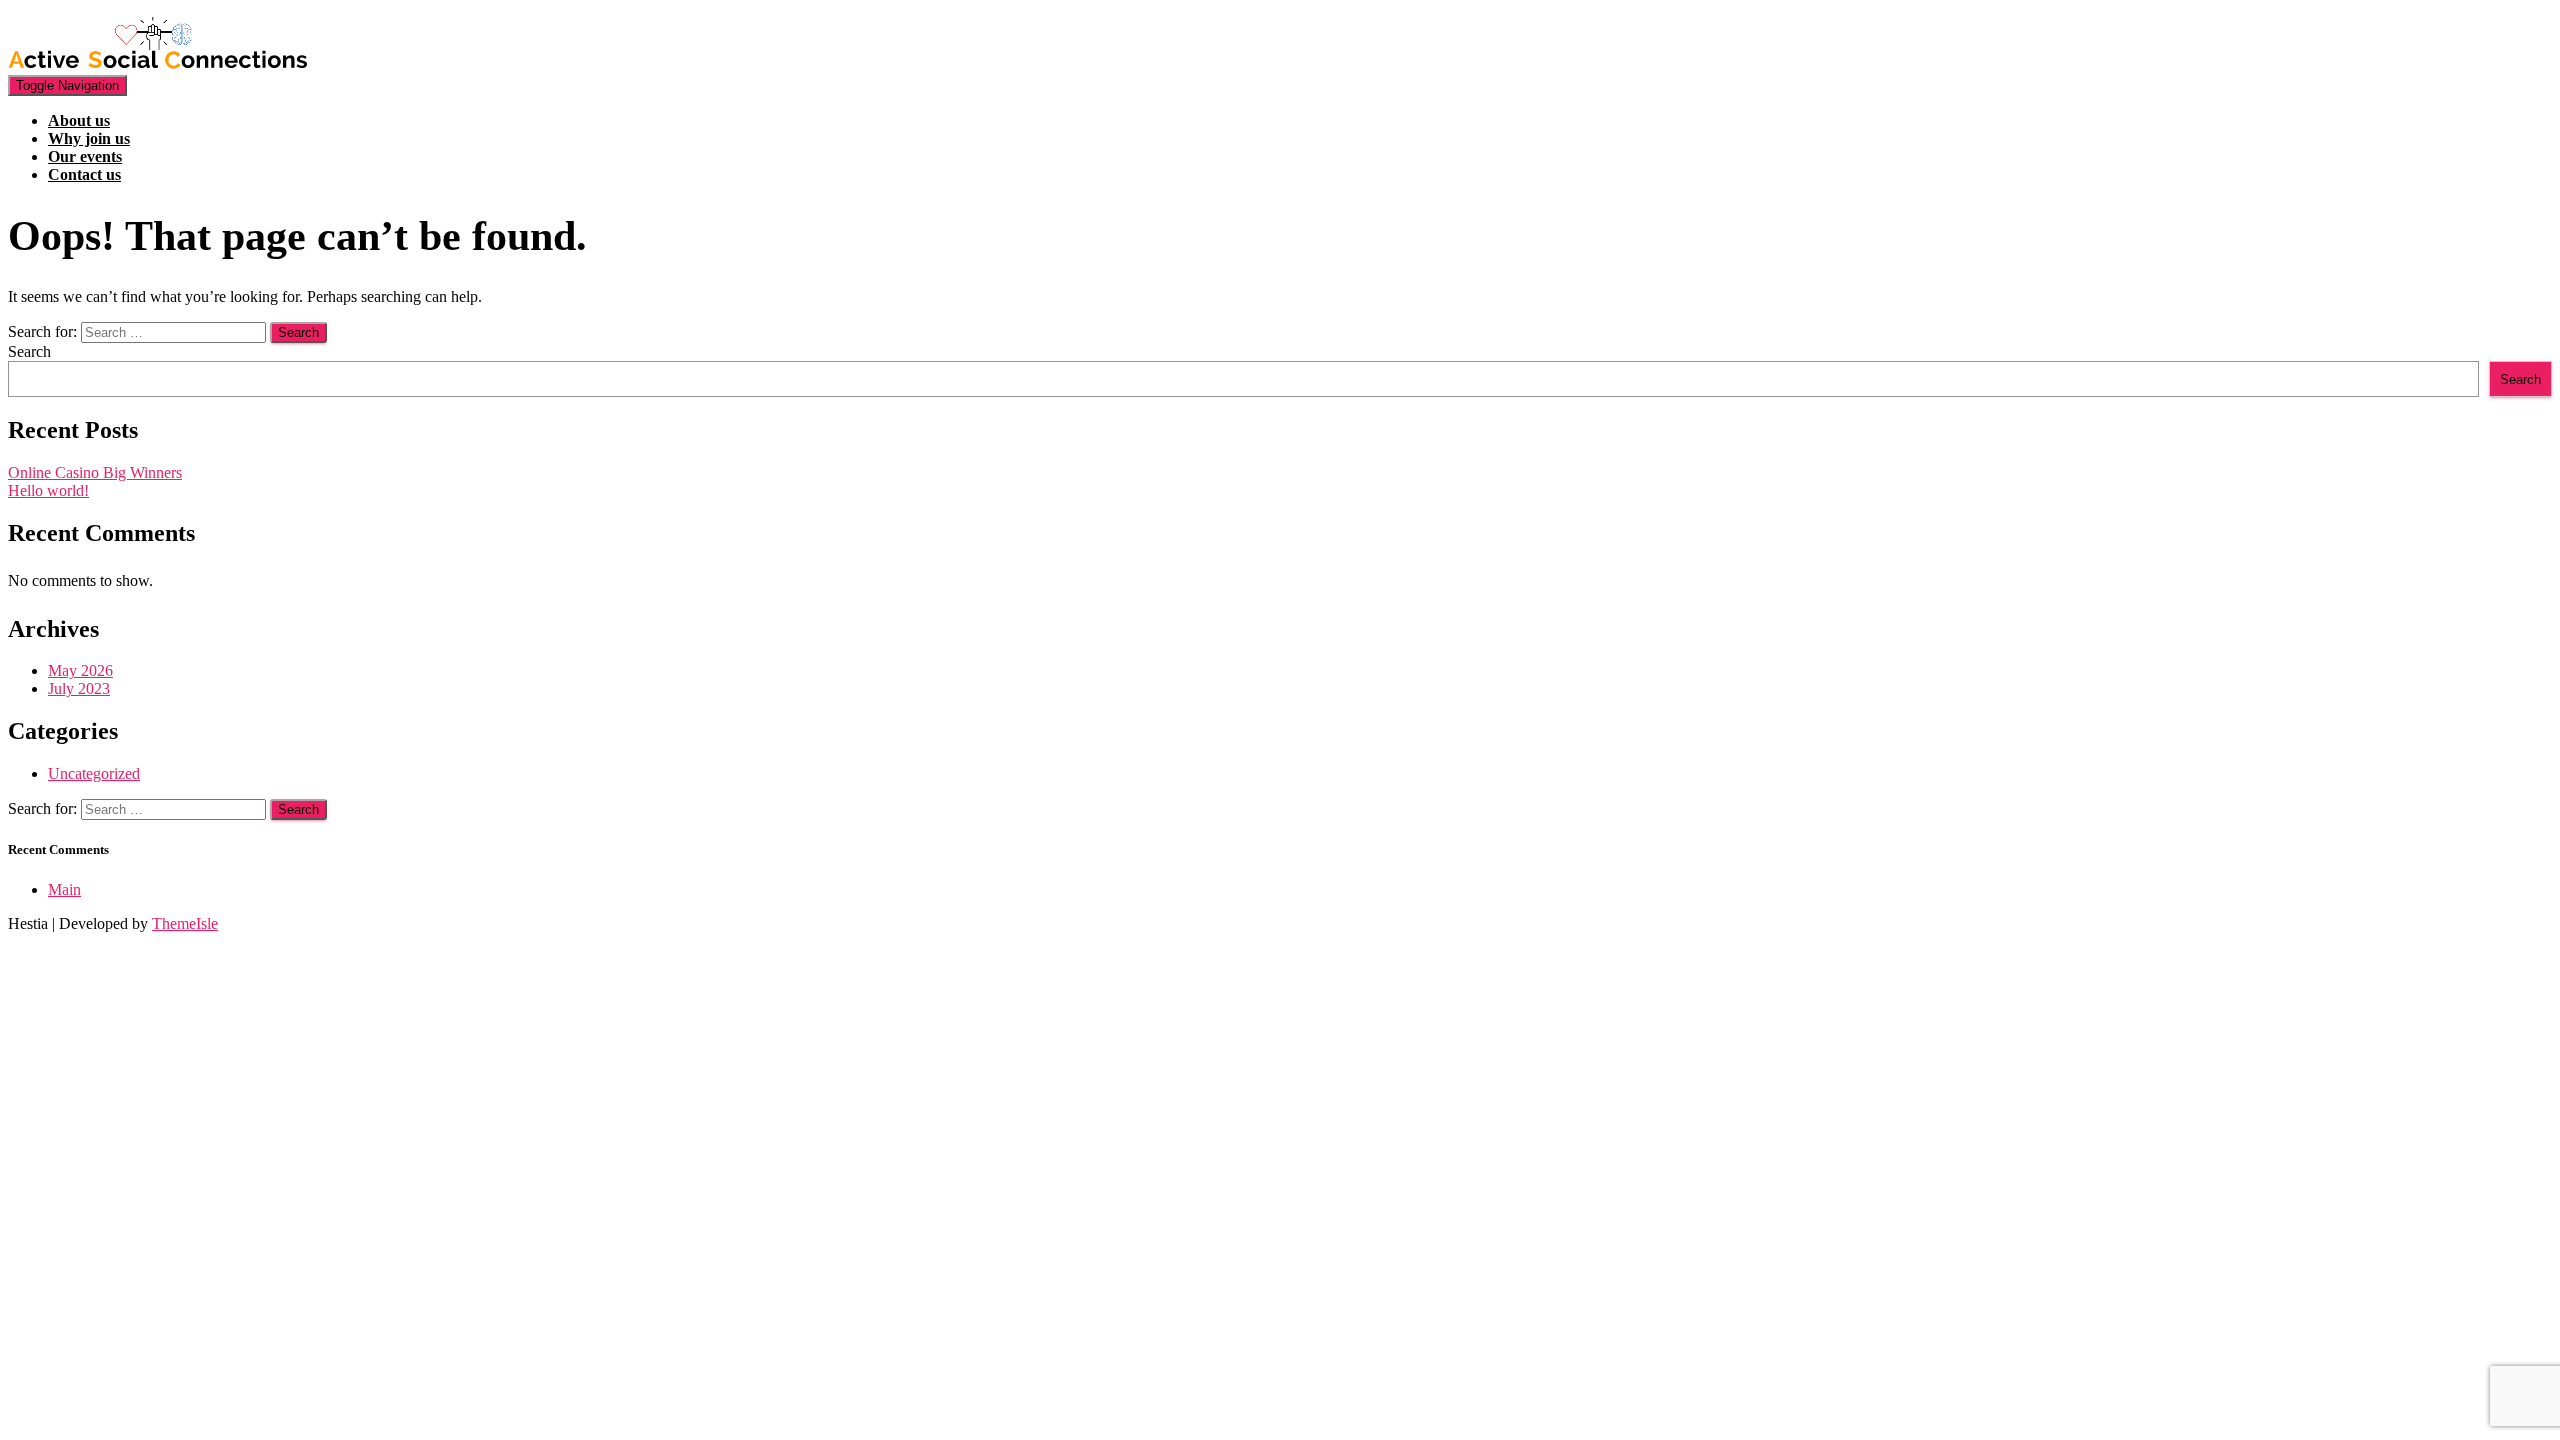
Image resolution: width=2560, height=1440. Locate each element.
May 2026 (80, 670)
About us (79, 120)
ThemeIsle (185, 923)
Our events (85, 156)
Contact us (84, 174)
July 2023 (79, 688)
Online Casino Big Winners (95, 472)
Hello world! (48, 490)
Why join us (89, 138)
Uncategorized (94, 773)
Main (64, 889)
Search (29, 351)
